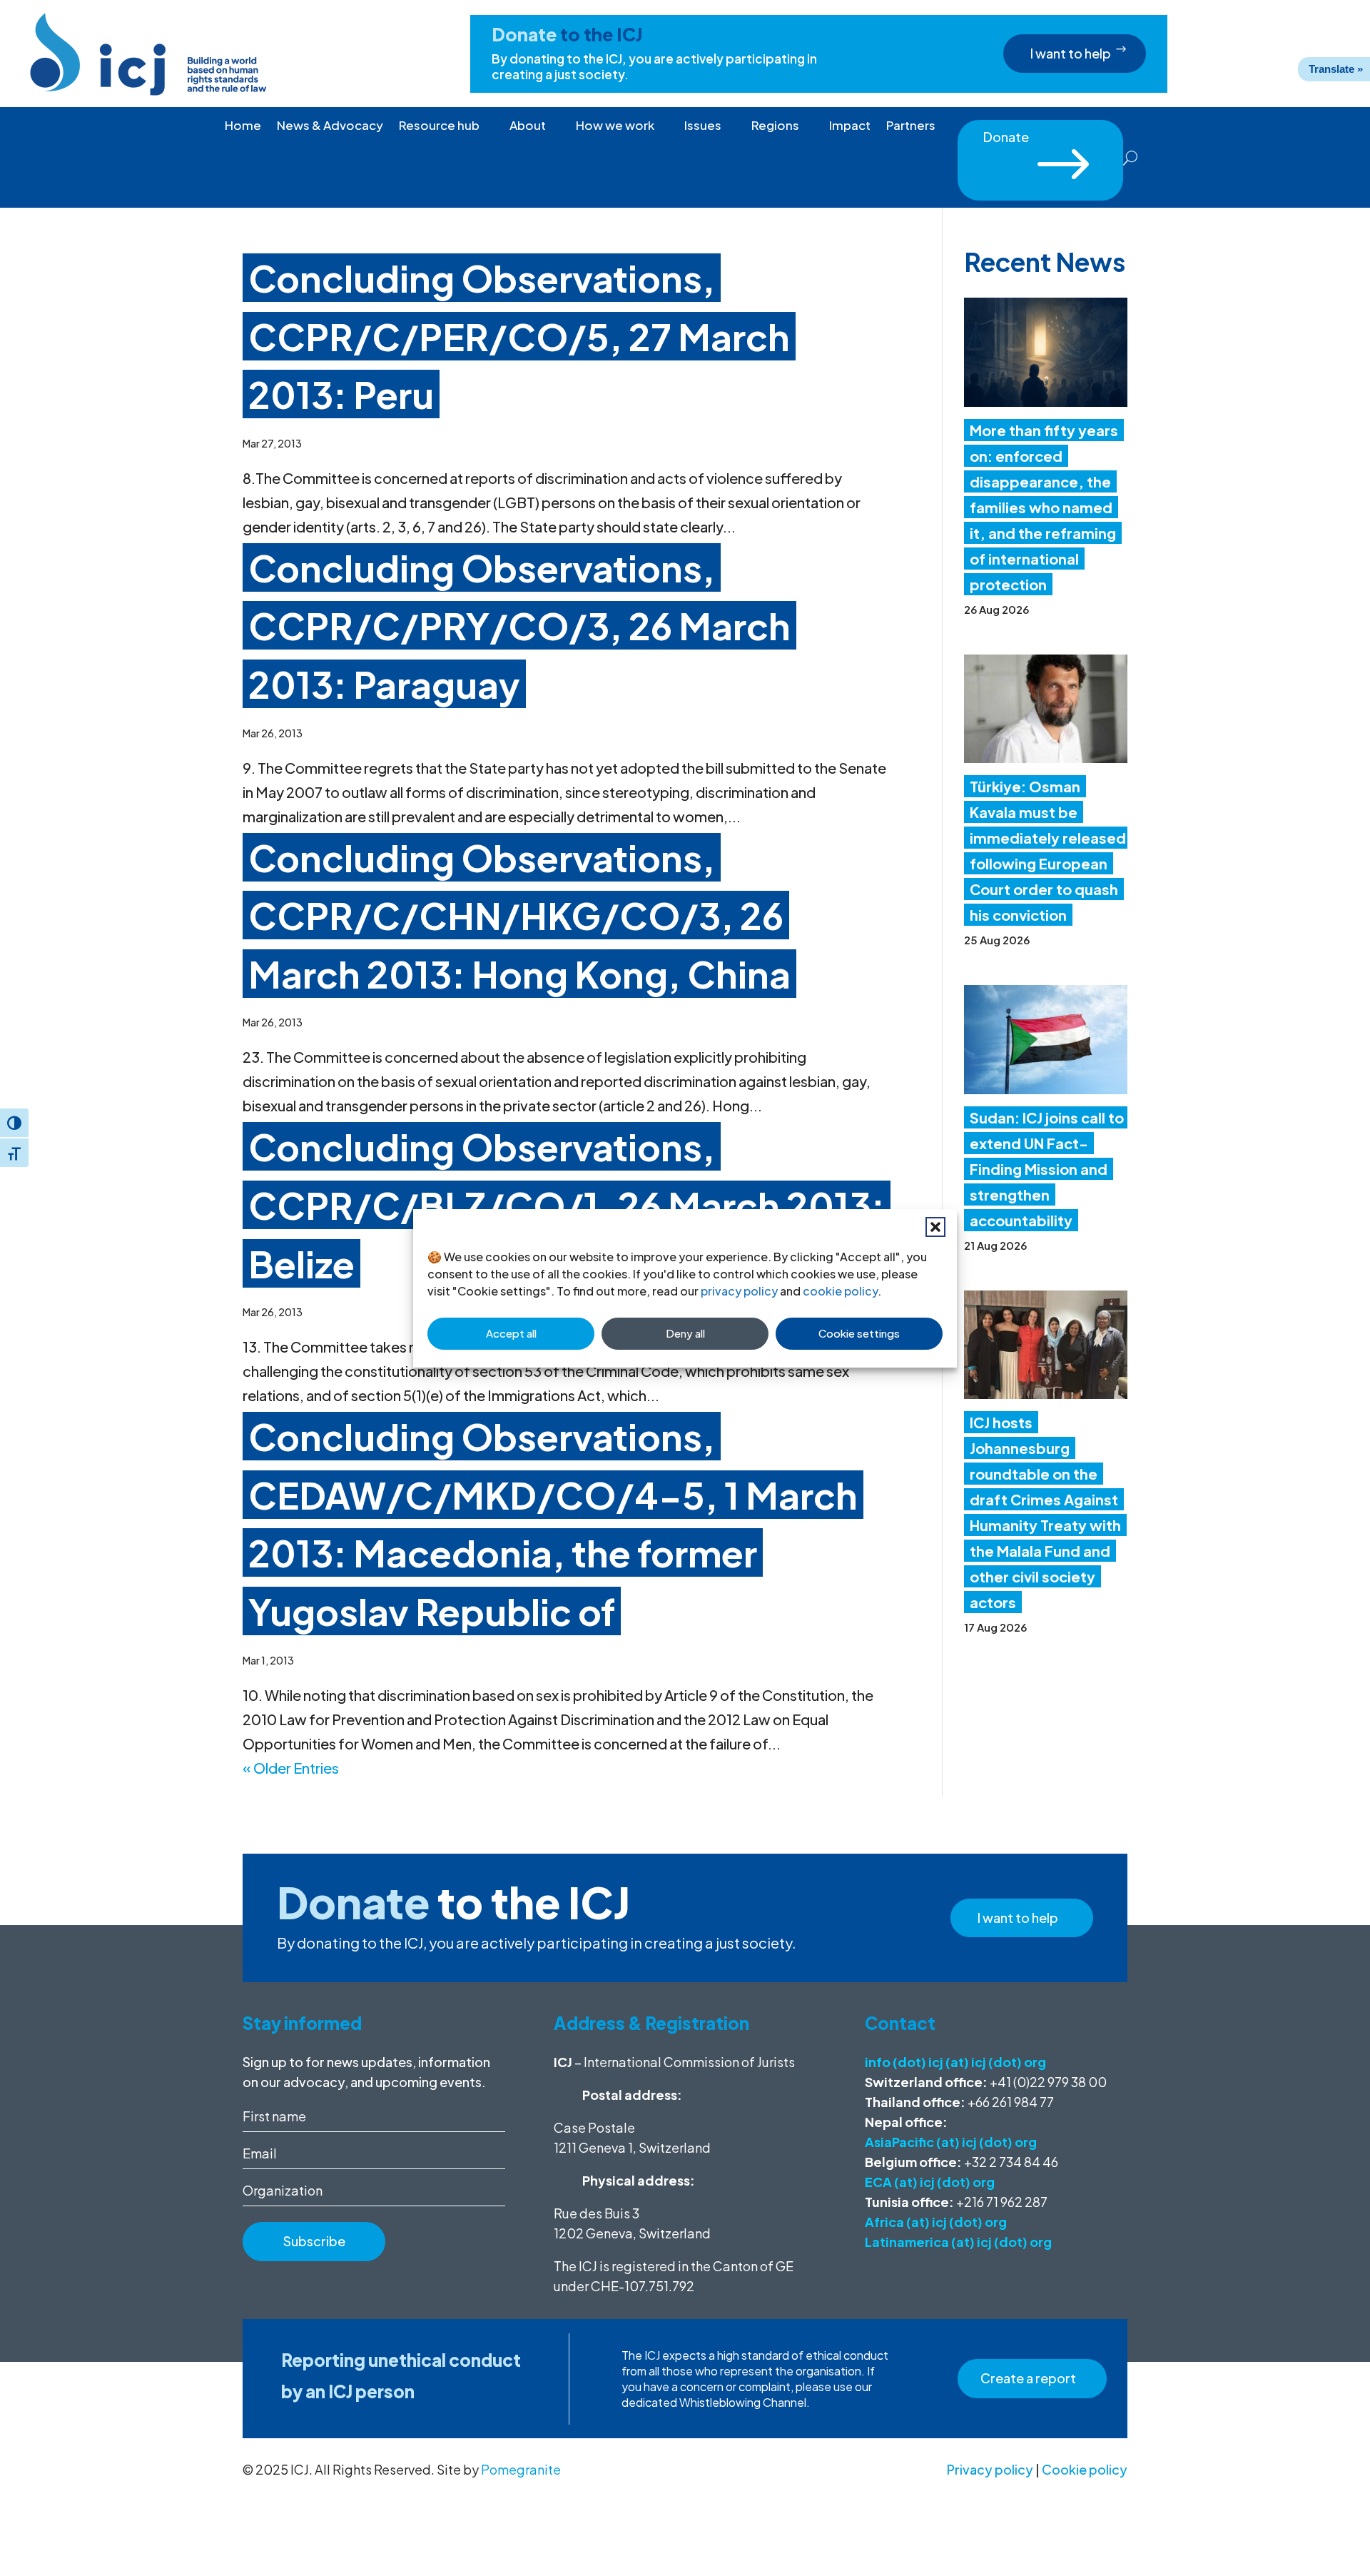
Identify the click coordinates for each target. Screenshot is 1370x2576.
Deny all (685, 1333)
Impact (850, 126)
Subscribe (314, 2241)
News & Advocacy (330, 126)
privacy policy (739, 1291)
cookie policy (840, 1291)
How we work (615, 126)
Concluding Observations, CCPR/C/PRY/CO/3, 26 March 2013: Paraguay (519, 626)
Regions (775, 126)
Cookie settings (859, 1333)
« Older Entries (291, 1768)
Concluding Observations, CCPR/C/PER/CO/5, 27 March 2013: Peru (519, 336)
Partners (911, 126)
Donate (1040, 141)
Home (243, 126)
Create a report (1028, 2378)
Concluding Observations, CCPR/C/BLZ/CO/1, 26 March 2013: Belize (567, 1204)
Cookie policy (1085, 2469)
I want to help (1071, 53)
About (528, 126)
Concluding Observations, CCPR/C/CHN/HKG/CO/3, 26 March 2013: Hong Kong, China (519, 915)
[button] (935, 1227)
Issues (703, 126)
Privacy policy (990, 2469)
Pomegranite (521, 2469)
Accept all (511, 1333)
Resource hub (439, 126)
